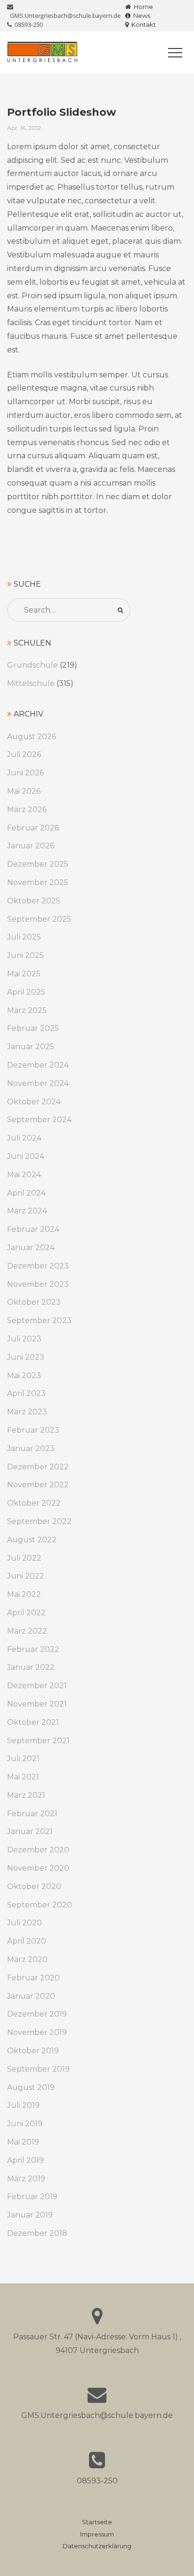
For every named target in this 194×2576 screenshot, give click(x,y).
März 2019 (26, 2179)
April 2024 (26, 1193)
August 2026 (32, 737)
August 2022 (32, 1540)
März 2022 (27, 1631)
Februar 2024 (33, 1229)
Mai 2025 (24, 974)
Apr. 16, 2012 (24, 128)
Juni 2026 (25, 773)
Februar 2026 (33, 828)
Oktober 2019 (33, 2051)
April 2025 (26, 992)
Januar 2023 (31, 1448)
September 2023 (39, 1320)
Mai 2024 (24, 1175)
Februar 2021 (32, 1814)
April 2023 (26, 1393)
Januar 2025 (31, 1047)
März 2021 (26, 1795)
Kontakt (142, 24)
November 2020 (38, 1868)
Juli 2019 (23, 2105)
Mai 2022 (24, 1594)
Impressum (97, 2534)
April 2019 (25, 2160)
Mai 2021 (23, 1777)
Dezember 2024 (38, 1065)
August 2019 (31, 2087)
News (140, 16)
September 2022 (39, 1521)
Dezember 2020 (38, 1850)
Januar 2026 (31, 846)
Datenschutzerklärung (97, 2546)
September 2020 (40, 1905)
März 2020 (27, 1959)
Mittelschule (31, 683)
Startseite (97, 2522)
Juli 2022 (24, 1558)
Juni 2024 (26, 1156)
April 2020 (27, 1941)
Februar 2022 (33, 1649)
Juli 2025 (24, 937)
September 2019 (38, 2069)
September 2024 (39, 1120)
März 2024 (27, 1211)
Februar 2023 (33, 1430)
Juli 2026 (24, 754)
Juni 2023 (26, 1357)
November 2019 (37, 2032)
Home (142, 7)
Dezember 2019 (37, 2014)
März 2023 (27, 1412)
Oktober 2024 (34, 1102)
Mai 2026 (24, 791)
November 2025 (38, 882)
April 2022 (26, 1613)
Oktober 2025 (34, 901)
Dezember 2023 (38, 1266)
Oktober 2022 (34, 1503)
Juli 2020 (24, 1923)
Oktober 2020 (34, 1886)
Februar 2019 (32, 2197)
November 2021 (37, 1704)
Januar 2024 (31, 1248)
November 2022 (38, 1485)
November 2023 (38, 1284)
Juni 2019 (25, 2124)
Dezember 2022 (38, 1467)
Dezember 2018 (37, 2233)
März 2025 (27, 1010)
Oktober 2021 (33, 1722)
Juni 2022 (26, 1576)
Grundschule (32, 665)
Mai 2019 (23, 2142)
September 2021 (38, 1741)
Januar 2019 (30, 2215)
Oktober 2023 (34, 1302)
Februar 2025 (33, 1028)
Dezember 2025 (38, 864)
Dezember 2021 (37, 1686)
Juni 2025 (25, 955)
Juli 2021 (23, 1759)
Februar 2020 (33, 1978)
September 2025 (39, 919)
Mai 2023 (24, 1376)
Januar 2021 (30, 1831)
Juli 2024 (24, 1138)
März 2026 (27, 809)
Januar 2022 (31, 1667)
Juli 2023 (24, 1339)
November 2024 (38, 1083)
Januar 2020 (31, 1996)
